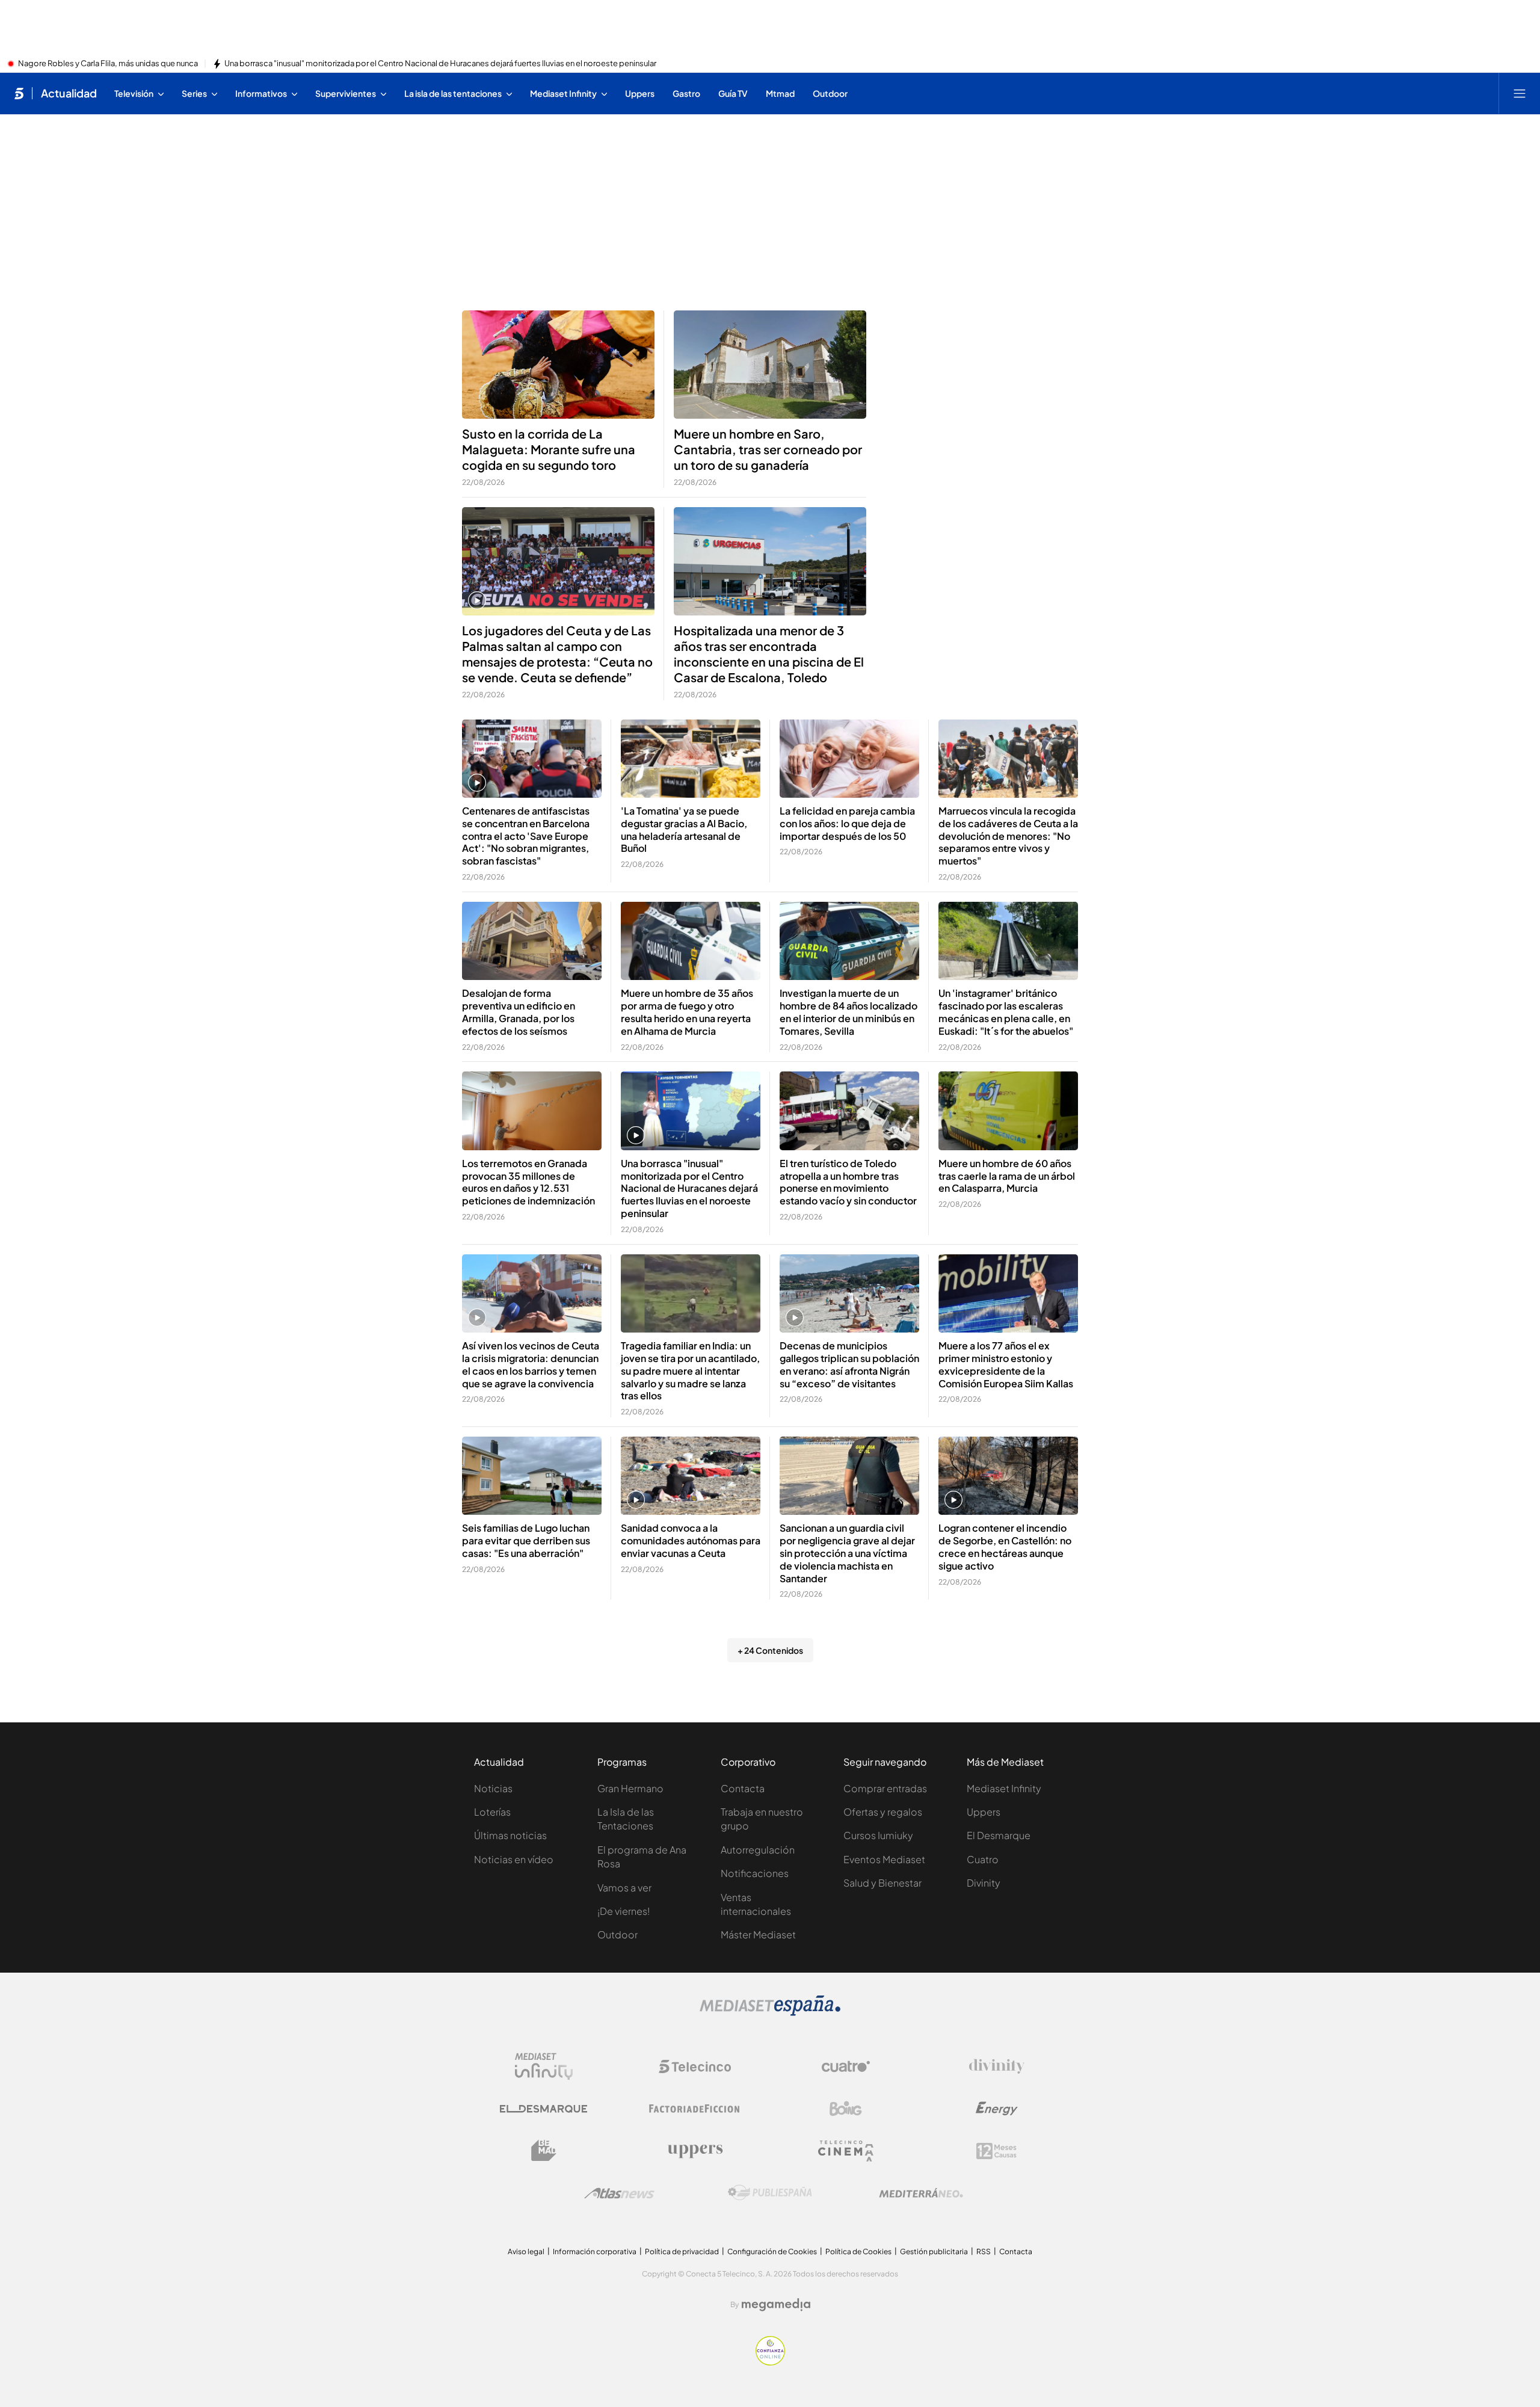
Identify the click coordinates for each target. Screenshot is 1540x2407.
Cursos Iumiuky (878, 1835)
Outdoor (618, 1934)
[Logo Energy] (997, 2109)
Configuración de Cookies (772, 2251)
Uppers (984, 1812)
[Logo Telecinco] (695, 2066)
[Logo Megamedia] (776, 2305)
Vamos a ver (624, 1888)
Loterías (492, 1812)
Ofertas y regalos (883, 1812)
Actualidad (69, 93)
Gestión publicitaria (934, 2251)
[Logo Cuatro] (846, 2066)
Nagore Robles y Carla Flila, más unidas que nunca (108, 64)
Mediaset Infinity (1004, 1788)
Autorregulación (758, 1850)
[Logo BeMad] (544, 2151)
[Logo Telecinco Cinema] (846, 2151)
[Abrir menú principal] (1520, 93)
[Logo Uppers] (695, 2151)
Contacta (743, 1788)
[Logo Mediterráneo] (921, 2193)
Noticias (493, 1788)
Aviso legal (526, 2251)
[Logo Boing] (846, 2109)
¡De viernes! (624, 1911)
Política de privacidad (682, 2251)
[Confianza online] (770, 2362)
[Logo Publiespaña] (770, 2193)
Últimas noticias (510, 1835)
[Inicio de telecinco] (19, 93)
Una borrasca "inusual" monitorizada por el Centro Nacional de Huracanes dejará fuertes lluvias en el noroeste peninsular (440, 64)
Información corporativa (595, 2251)
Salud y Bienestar (882, 1883)
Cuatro (983, 1859)
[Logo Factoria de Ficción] (695, 2109)
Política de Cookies (858, 2251)
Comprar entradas (885, 1788)
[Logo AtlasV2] (619, 2193)
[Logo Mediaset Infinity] (544, 2066)
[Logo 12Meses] (996, 2151)
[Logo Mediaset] (770, 2012)
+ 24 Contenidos (770, 1650)
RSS (984, 2251)
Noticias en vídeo (514, 1859)
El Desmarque (999, 1835)
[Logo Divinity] (997, 2066)
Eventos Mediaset (884, 1859)
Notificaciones (755, 1873)
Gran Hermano (630, 1788)
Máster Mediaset (758, 1934)
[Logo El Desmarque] (544, 2109)
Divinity (984, 1883)
